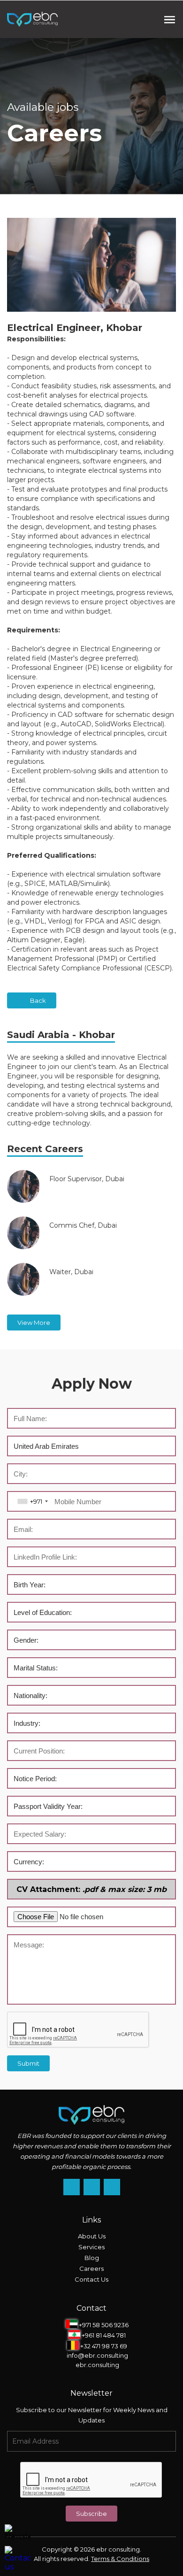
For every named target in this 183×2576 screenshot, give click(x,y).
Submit (28, 2063)
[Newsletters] (18, 2533)
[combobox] (32, 1501)
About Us (92, 2236)
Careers (91, 2268)
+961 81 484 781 (103, 2335)
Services (91, 2247)
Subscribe (91, 2514)
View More (34, 1323)
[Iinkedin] (112, 2187)
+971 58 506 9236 (103, 2324)
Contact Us (91, 2279)
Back (38, 1000)
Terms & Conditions (120, 2559)
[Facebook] (92, 2187)
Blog (92, 2258)
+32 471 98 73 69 (103, 2346)
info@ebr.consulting (97, 2355)
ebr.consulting (97, 2365)
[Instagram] (72, 2187)
